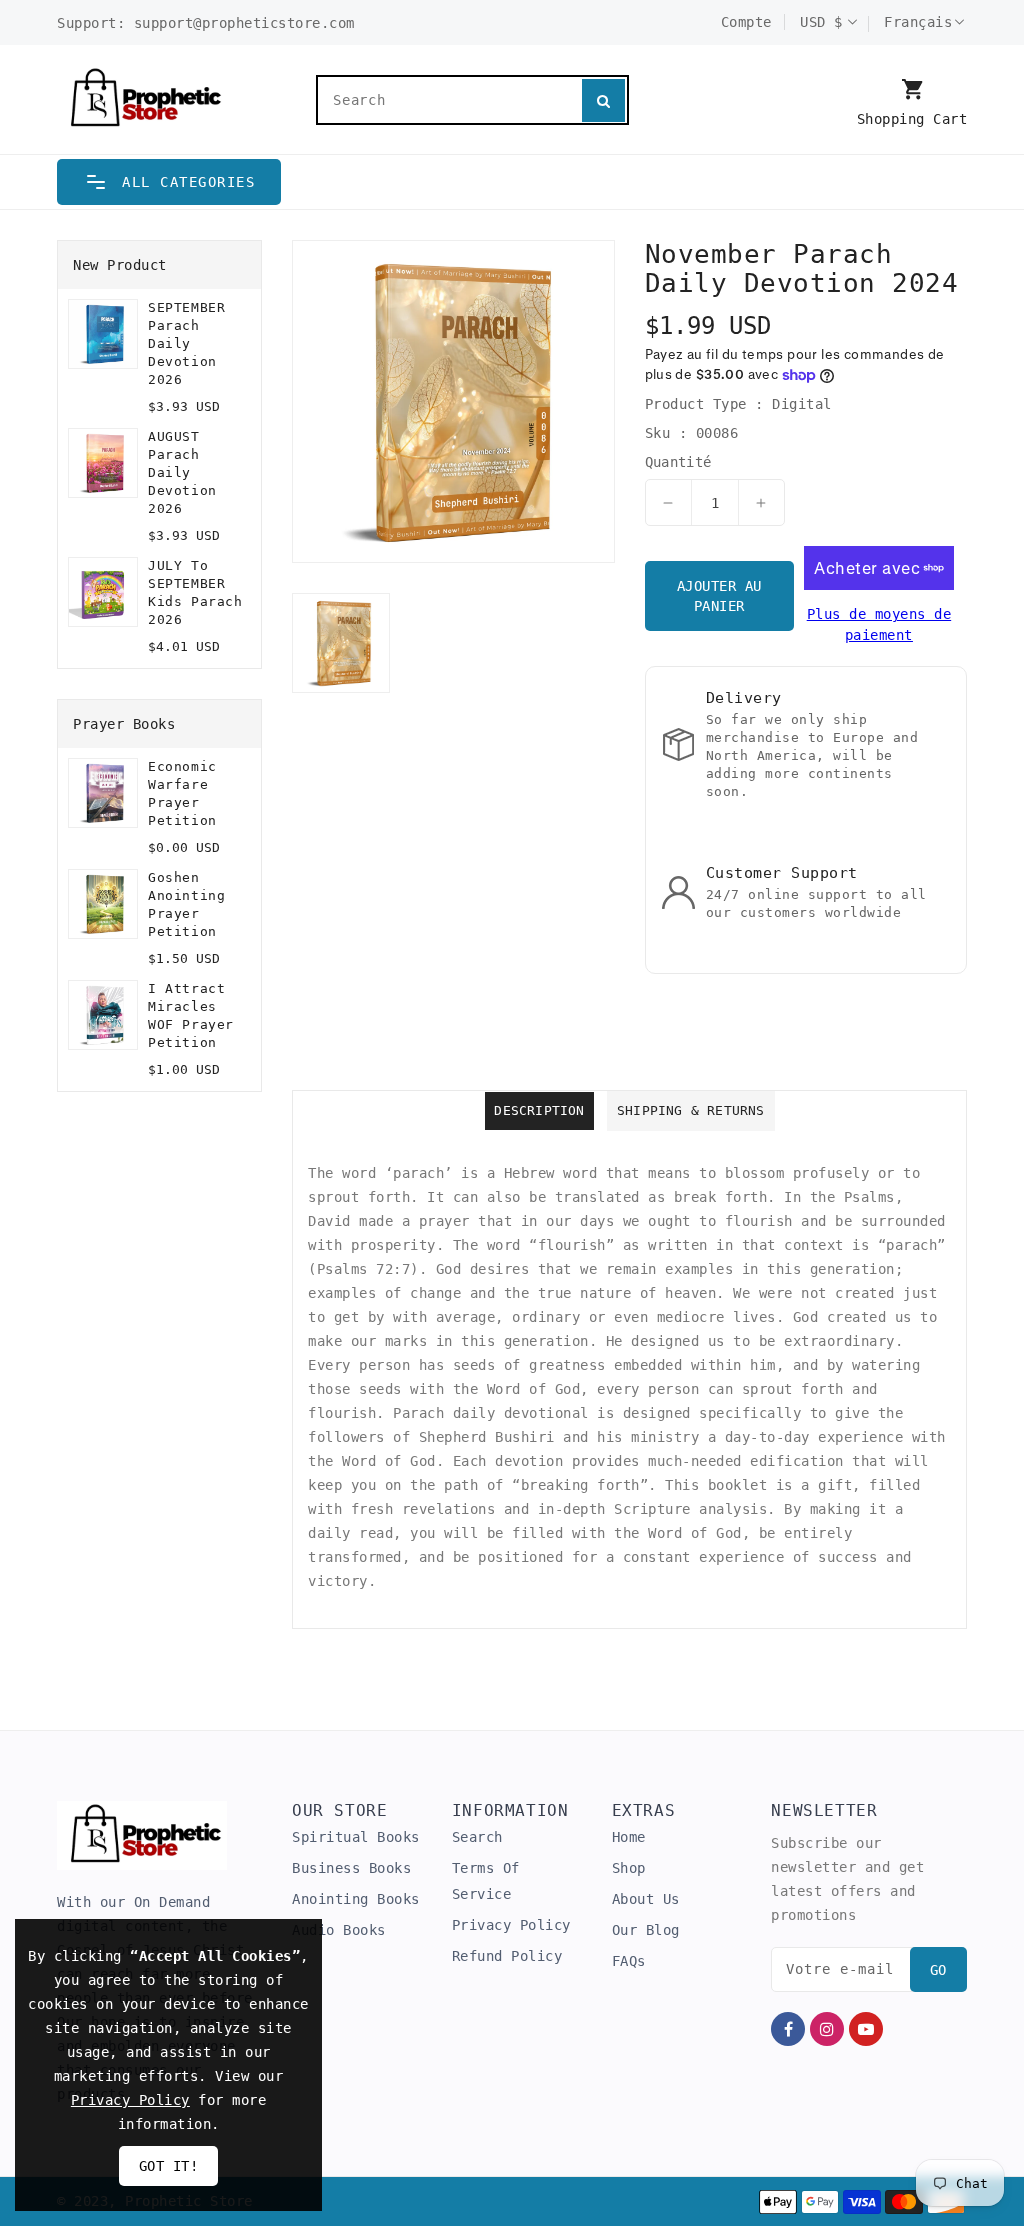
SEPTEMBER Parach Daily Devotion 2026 (186, 343)
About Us (646, 1899)
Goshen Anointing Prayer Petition (186, 904)
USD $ (821, 22)
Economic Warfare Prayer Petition (182, 793)
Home (629, 1837)
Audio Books (339, 1930)
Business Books (351, 1868)
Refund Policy (507, 1956)
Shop (629, 1868)
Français (918, 22)
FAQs (629, 1961)
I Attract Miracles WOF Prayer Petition (191, 1015)
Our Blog (646, 1930)
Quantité (678, 462)
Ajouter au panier (719, 596)
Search (477, 1837)
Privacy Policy (511, 1925)
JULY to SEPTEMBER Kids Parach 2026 (195, 592)
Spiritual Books (356, 1837)
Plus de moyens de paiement (879, 624)
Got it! (169, 2166)
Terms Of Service (486, 1881)
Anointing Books (356, 1899)
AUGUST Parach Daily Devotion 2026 (182, 472)
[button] (169, 182)
